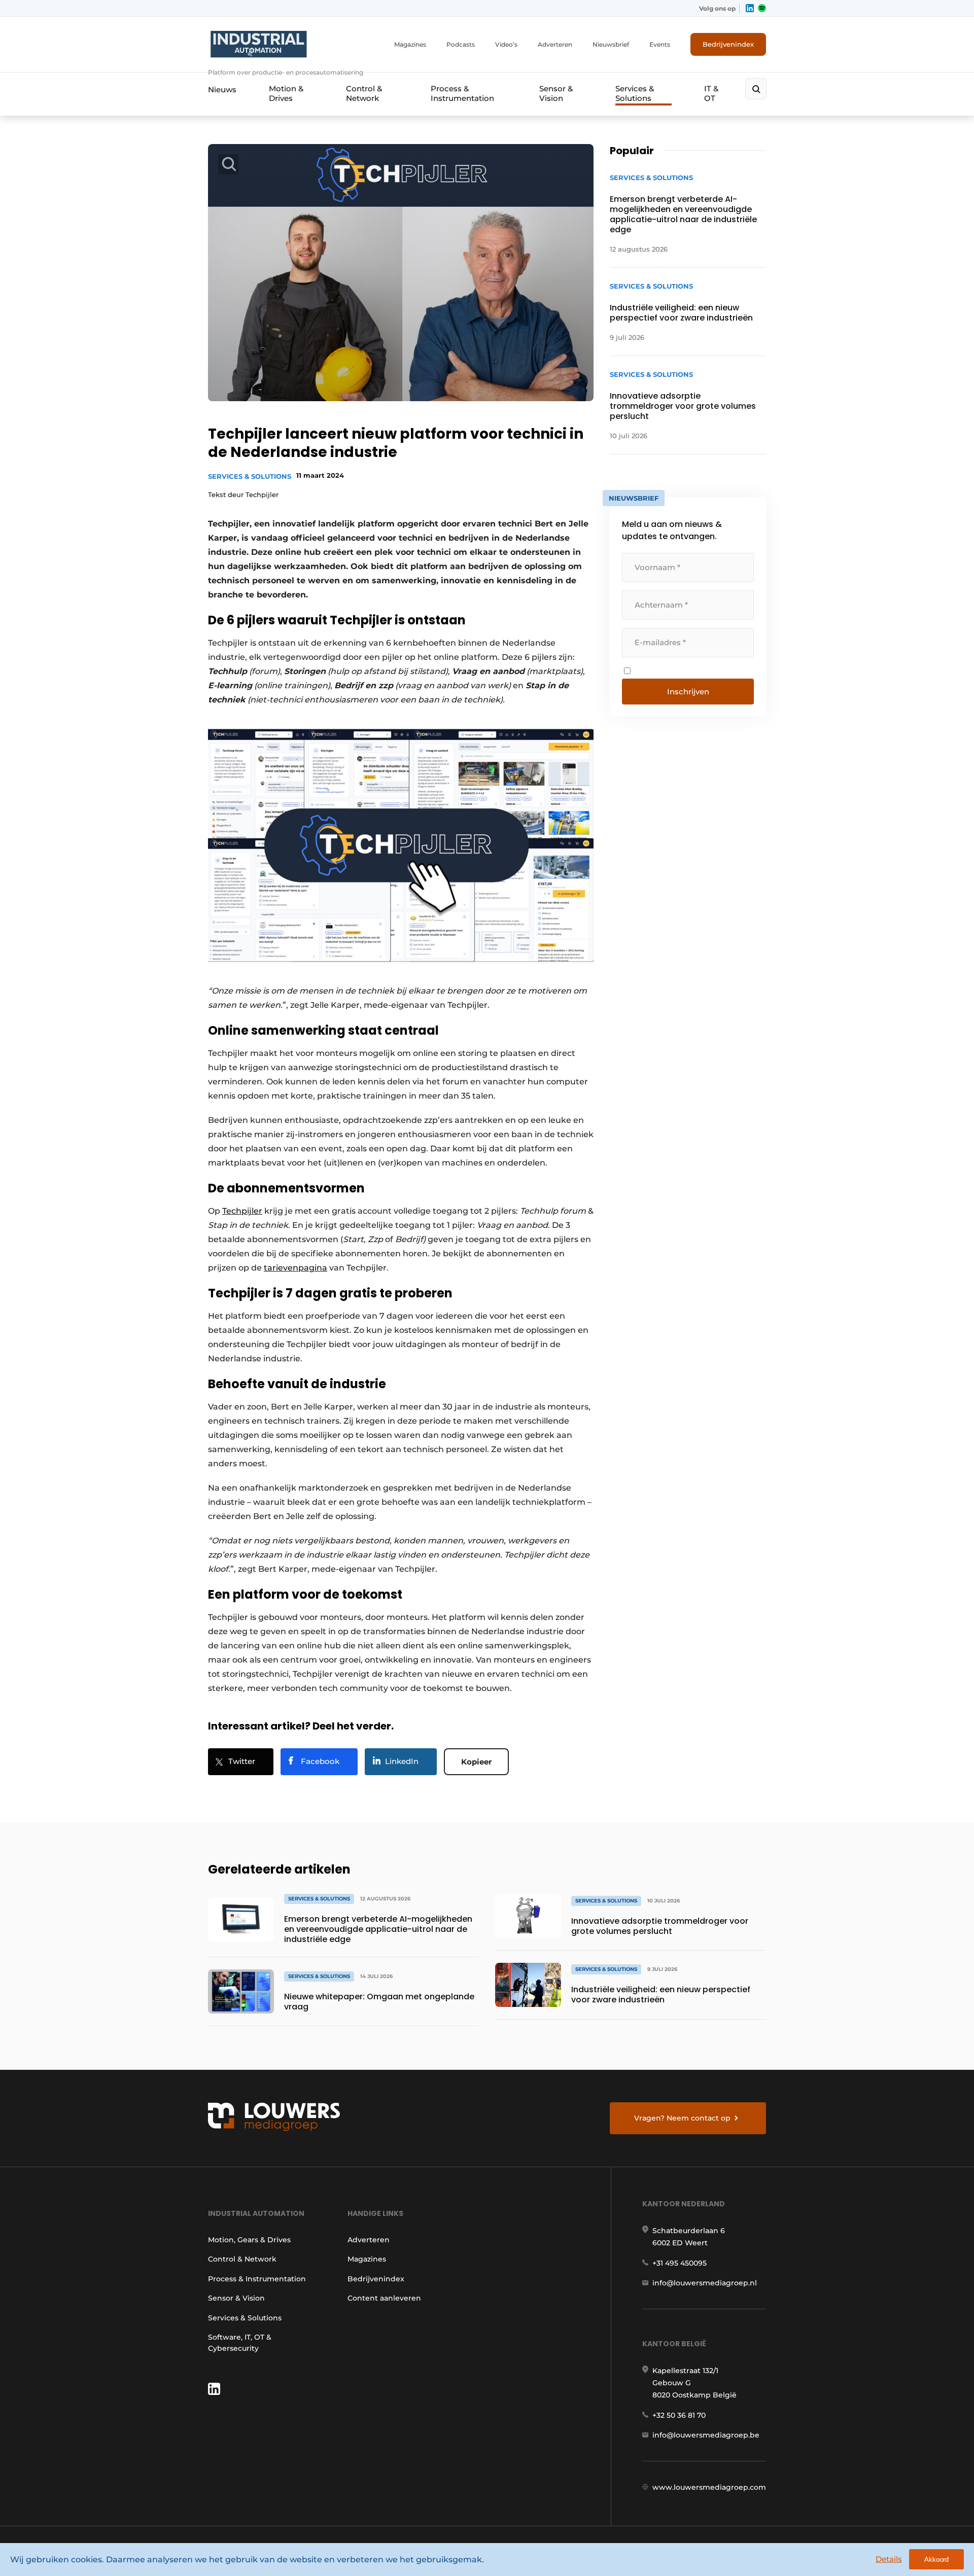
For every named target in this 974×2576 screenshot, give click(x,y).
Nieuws (222, 90)
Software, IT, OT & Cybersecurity (240, 2343)
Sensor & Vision (556, 93)
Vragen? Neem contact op (682, 2118)
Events (660, 44)
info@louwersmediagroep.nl (705, 2283)
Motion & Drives (286, 93)
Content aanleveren (384, 2298)
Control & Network (364, 93)
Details (889, 2559)
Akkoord (936, 2560)
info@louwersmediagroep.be (706, 2435)
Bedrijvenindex (728, 44)
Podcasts (461, 44)
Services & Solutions (635, 93)
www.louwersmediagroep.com (709, 2487)
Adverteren (555, 44)
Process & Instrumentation (462, 93)
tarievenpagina (295, 1268)
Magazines (410, 44)
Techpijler (242, 1211)
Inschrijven (688, 692)
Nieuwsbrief (611, 44)
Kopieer (476, 1762)
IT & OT (711, 93)
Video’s (506, 44)
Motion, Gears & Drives (249, 2240)
